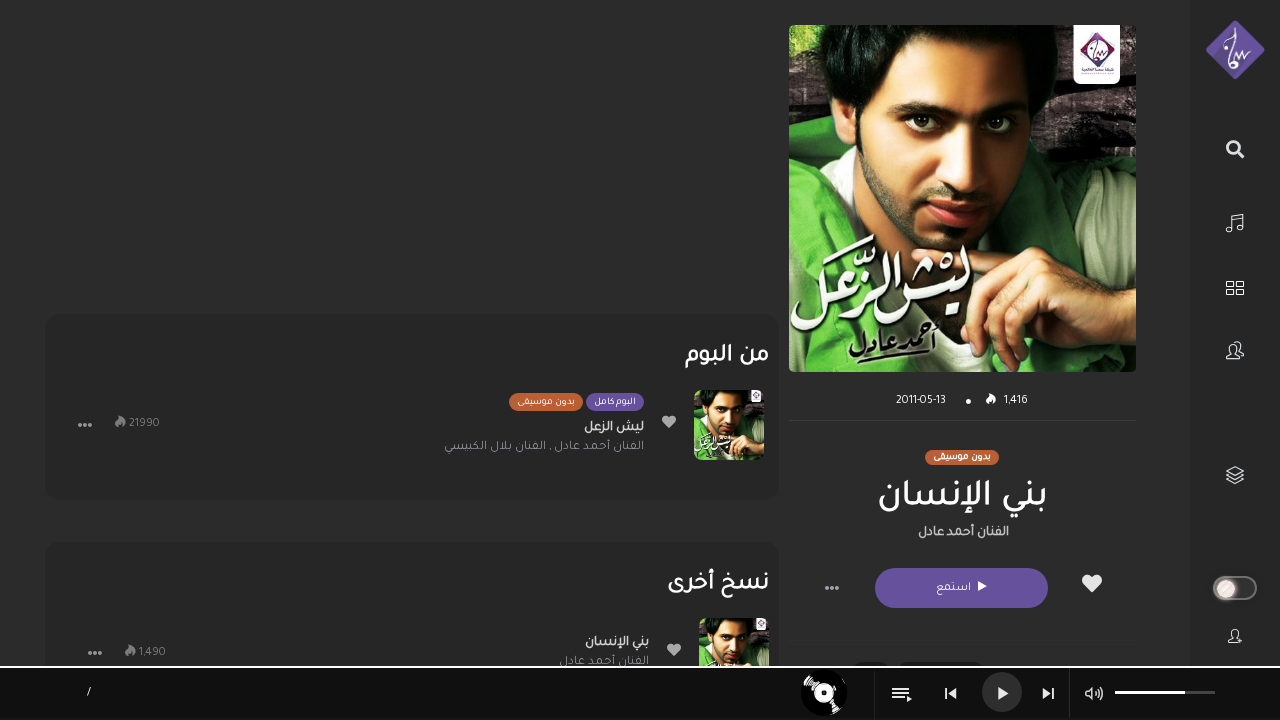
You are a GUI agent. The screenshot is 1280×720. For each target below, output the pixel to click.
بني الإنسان (617, 643)
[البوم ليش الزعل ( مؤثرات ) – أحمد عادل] (729, 425)
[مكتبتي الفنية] (1235, 475)
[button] (832, 588)
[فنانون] (1235, 350)
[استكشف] (1235, 285)
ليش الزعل (614, 428)
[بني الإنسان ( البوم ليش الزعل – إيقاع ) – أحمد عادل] (734, 653)
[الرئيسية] (1235, 220)
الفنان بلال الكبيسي (495, 447)
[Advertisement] (412, 165)
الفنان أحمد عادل (963, 533)
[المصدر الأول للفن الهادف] (1235, 51)
